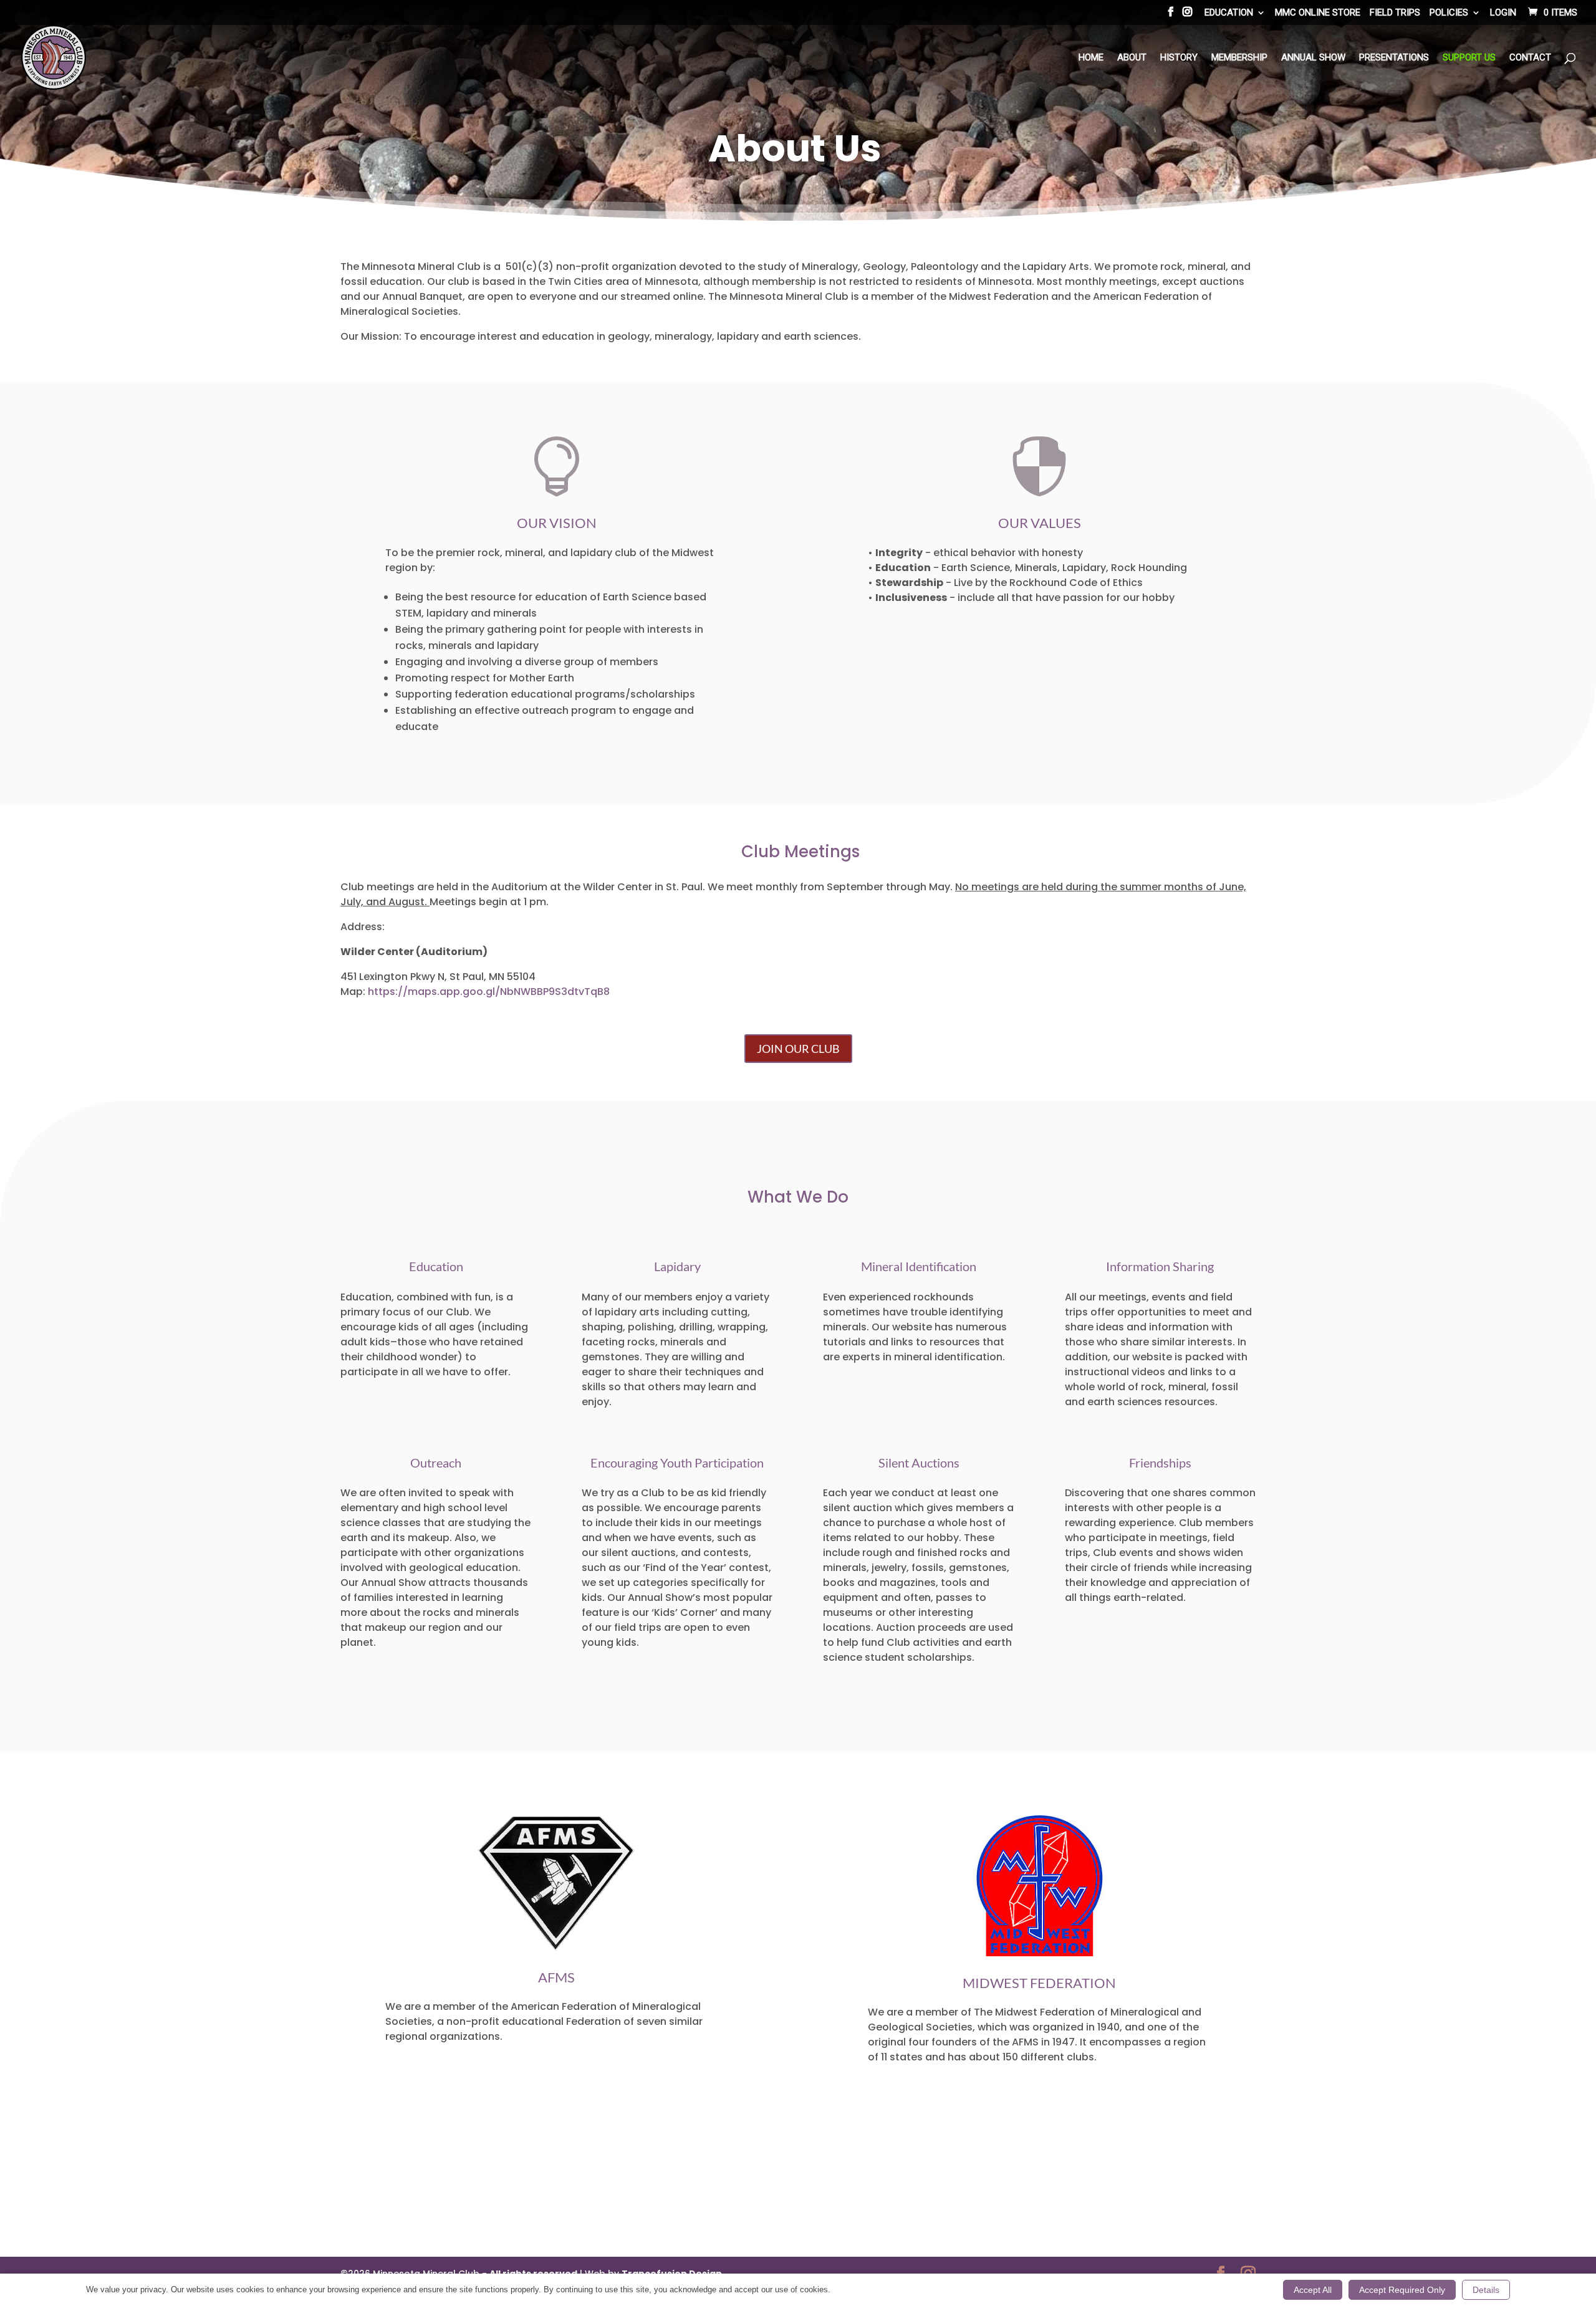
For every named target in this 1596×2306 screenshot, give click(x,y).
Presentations (1394, 58)
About (1132, 58)
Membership (1239, 58)
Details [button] (1486, 2290)
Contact (1530, 58)
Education (1229, 13)
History (1179, 58)
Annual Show (1313, 58)
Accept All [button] (1313, 2290)
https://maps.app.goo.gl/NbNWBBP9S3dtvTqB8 (489, 992)
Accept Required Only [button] (1402, 2290)
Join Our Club (798, 1049)
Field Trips (1395, 13)
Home (1091, 58)
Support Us (1469, 58)
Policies (1449, 13)
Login (1503, 13)
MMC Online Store (1318, 13)
